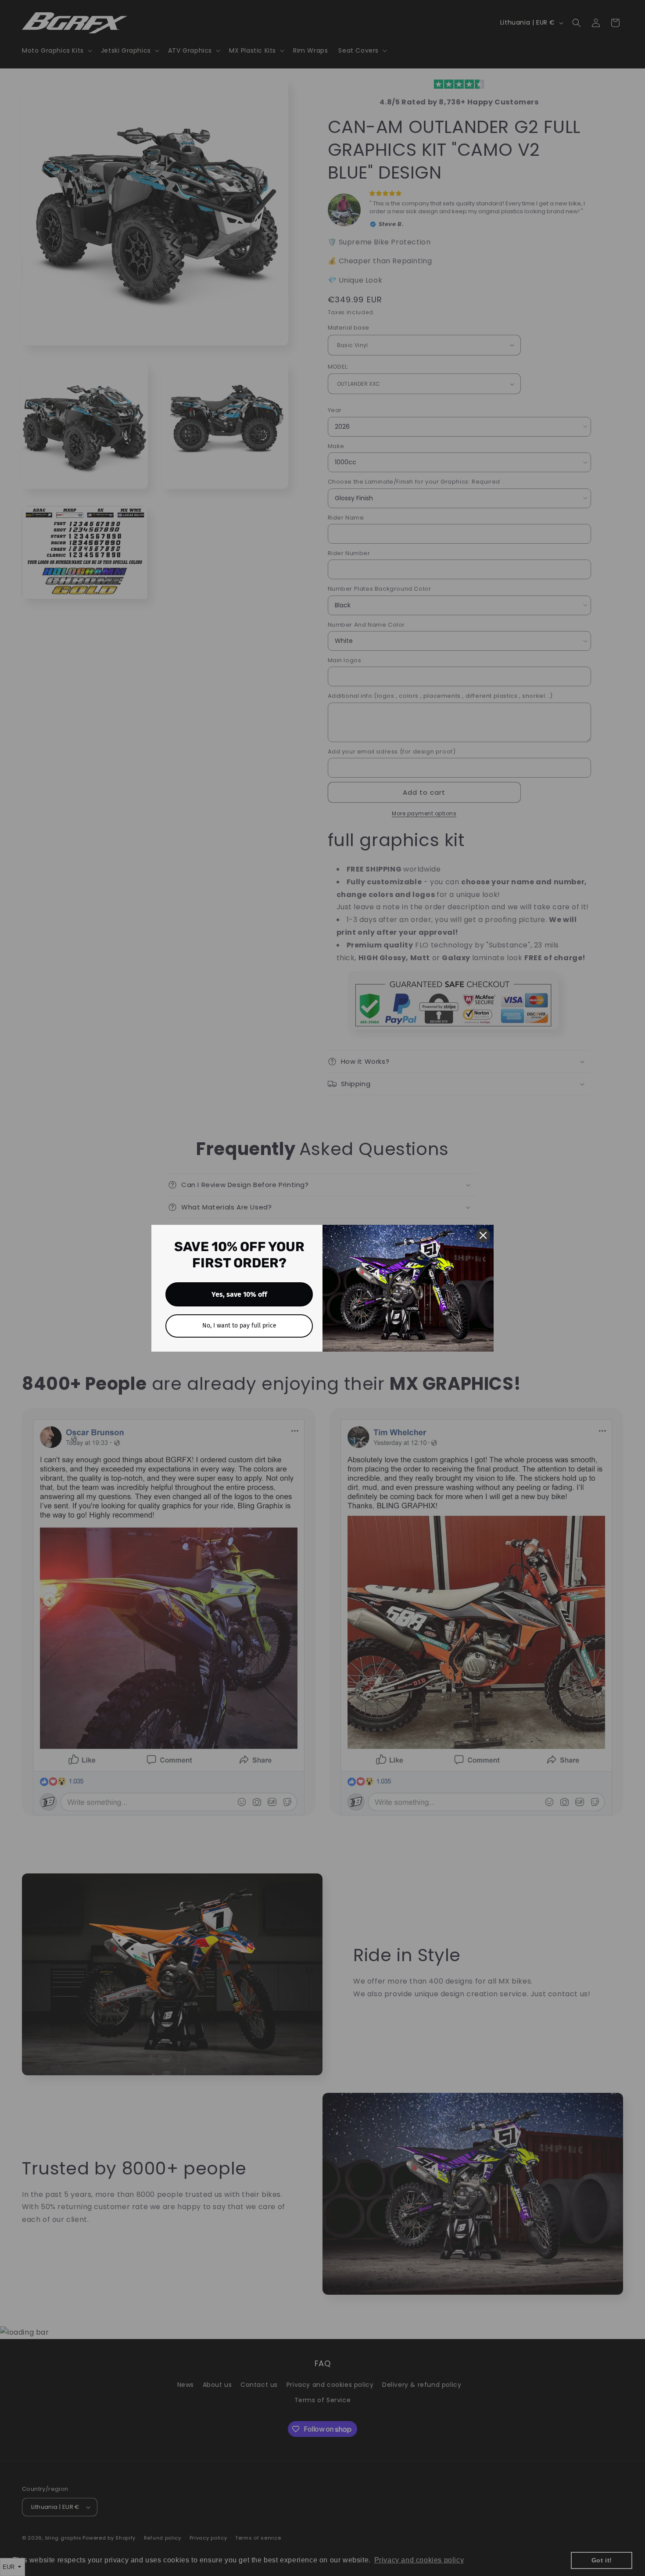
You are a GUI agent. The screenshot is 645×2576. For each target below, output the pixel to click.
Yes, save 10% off (239, 1294)
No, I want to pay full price (239, 1326)
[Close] (483, 1235)
